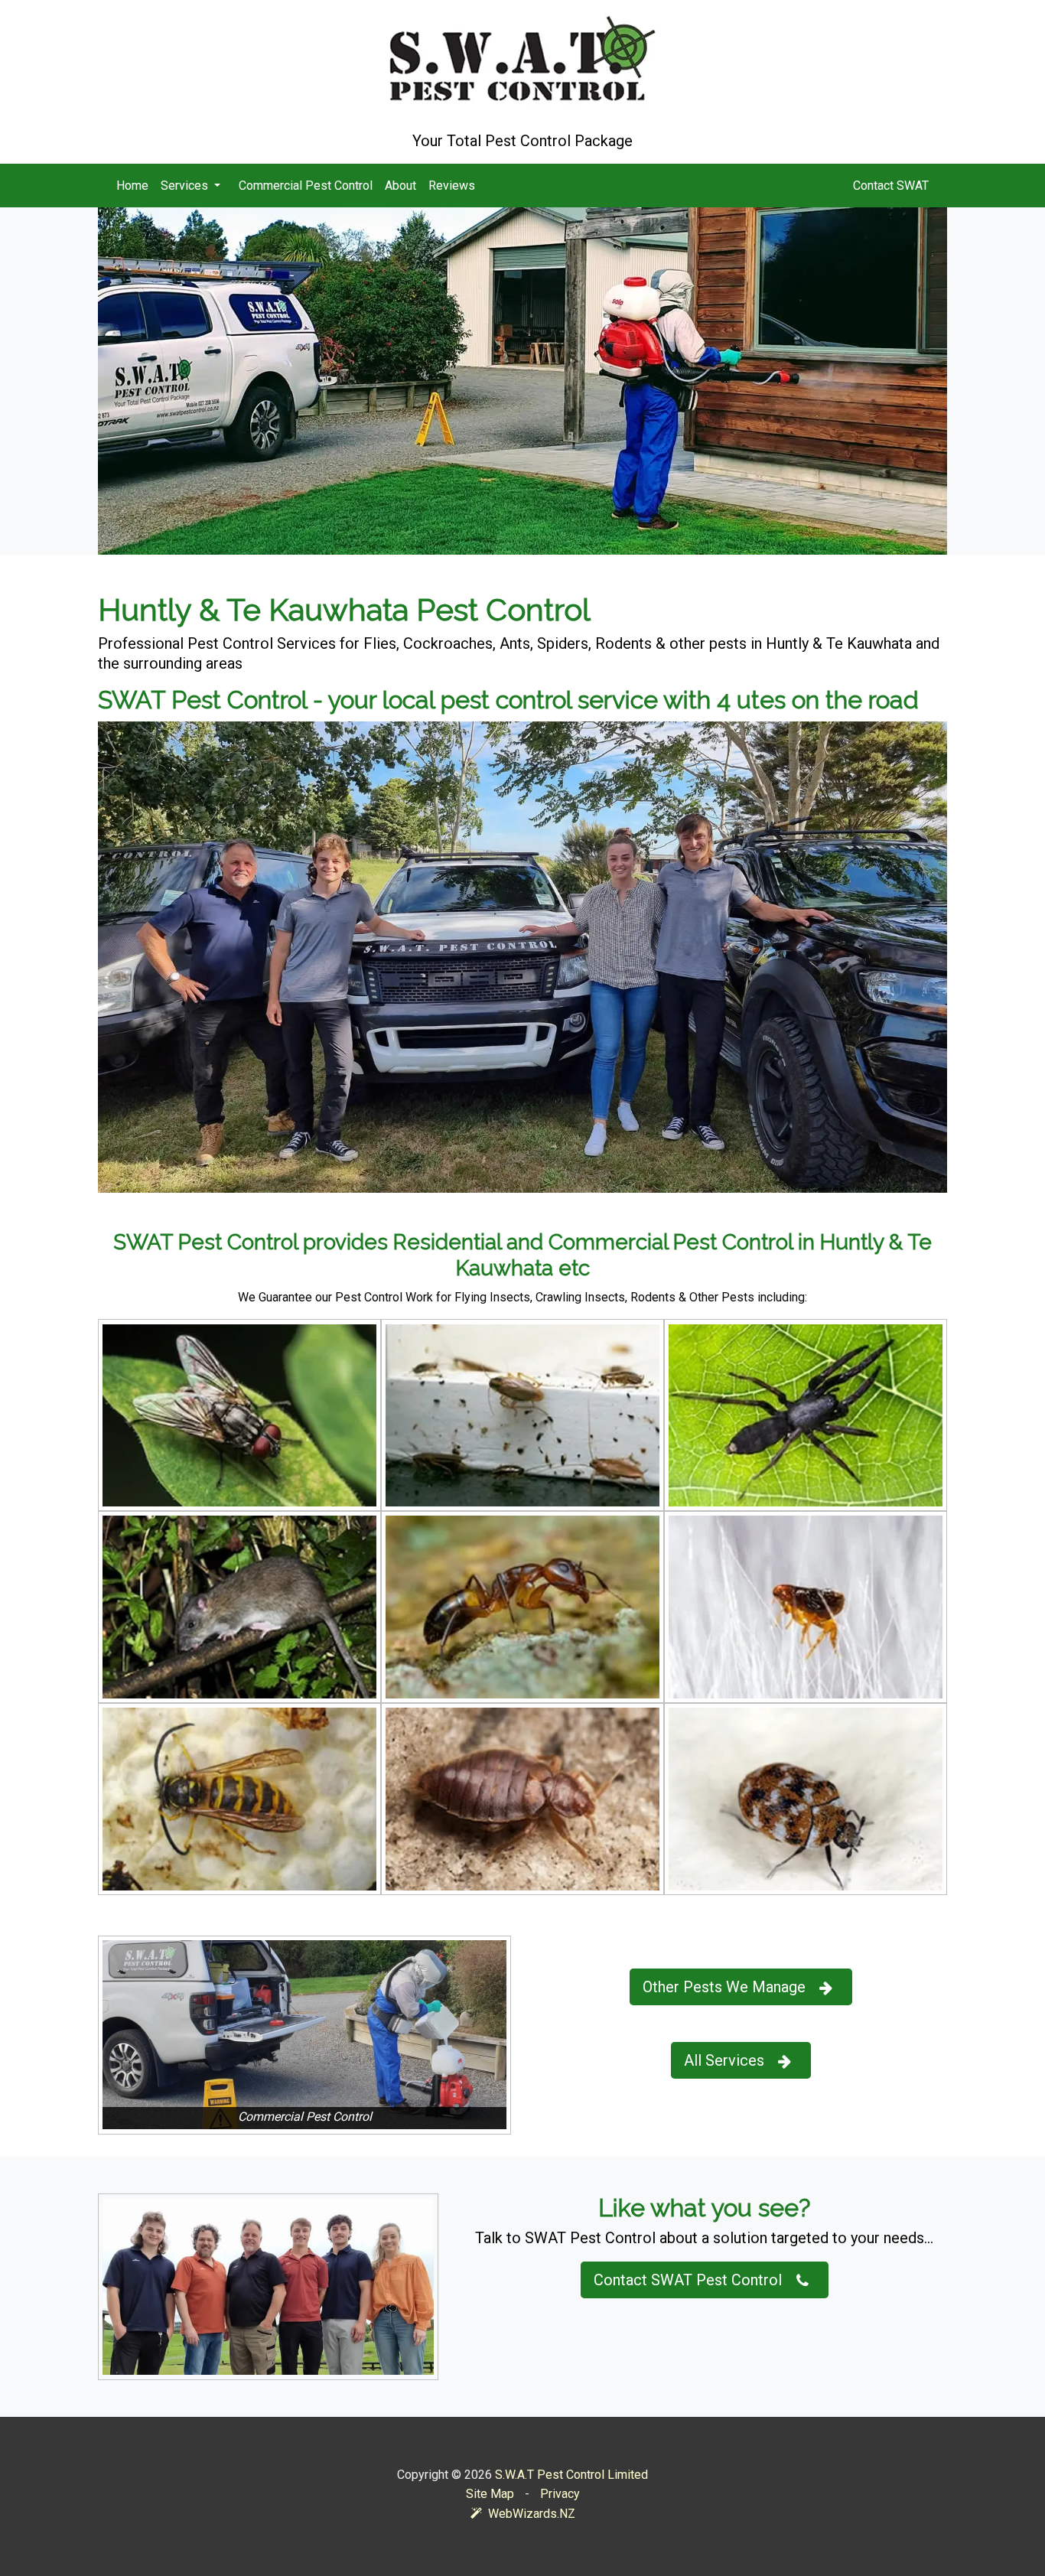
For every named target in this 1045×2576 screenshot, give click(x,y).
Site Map (490, 2494)
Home (132, 186)
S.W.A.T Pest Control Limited (571, 2475)
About (400, 186)
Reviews (452, 186)
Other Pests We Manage (724, 1987)
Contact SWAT (891, 186)
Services (186, 186)
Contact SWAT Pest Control (688, 2280)
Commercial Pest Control (306, 186)
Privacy (560, 2494)
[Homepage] (522, 59)
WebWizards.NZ (532, 2514)
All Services (724, 2060)
